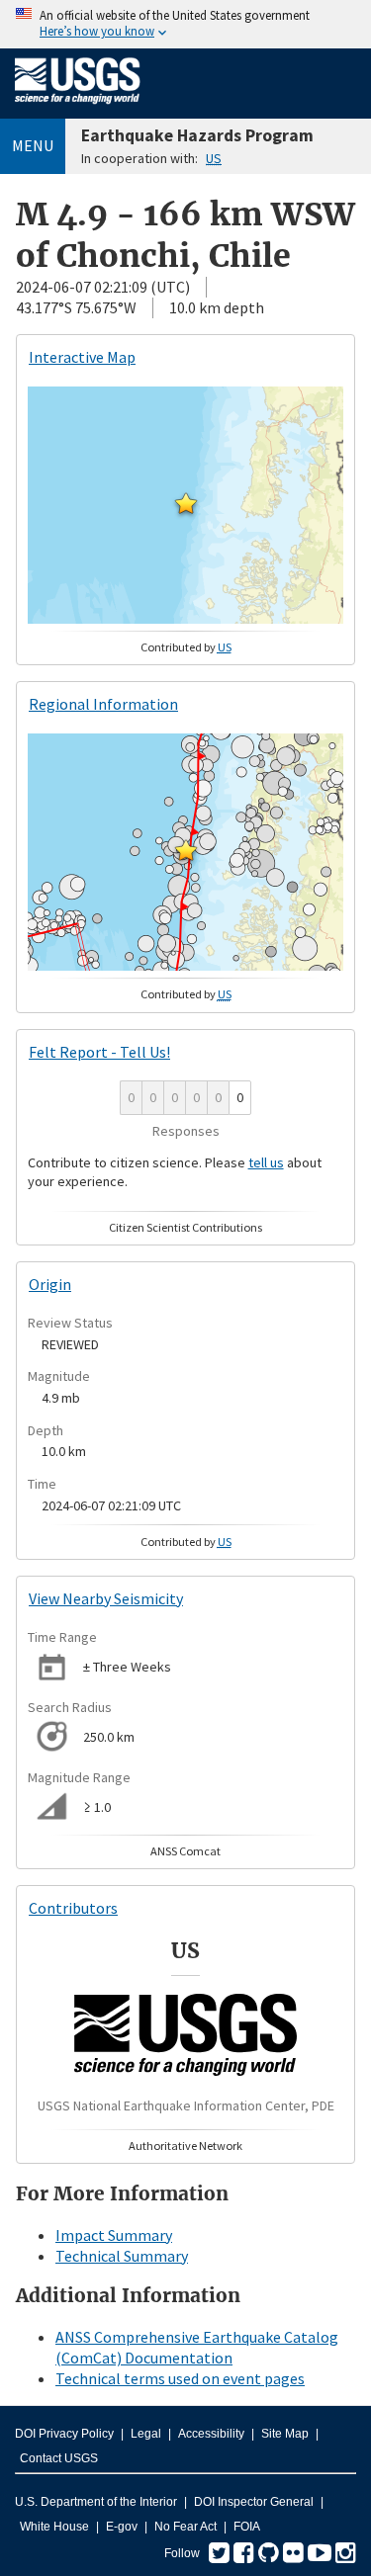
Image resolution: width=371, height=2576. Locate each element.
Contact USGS (59, 2458)
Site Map (285, 2434)
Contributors (73, 1908)
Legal (146, 2434)
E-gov (122, 2527)
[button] (186, 503)
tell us (266, 1162)
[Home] (78, 108)
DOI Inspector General (254, 2502)
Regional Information (103, 704)
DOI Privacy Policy (64, 2434)
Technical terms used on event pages (180, 2378)
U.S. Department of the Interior (96, 2502)
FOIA (247, 2527)
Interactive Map (82, 357)
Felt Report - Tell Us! (99, 1052)
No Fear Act (185, 2527)
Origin (50, 1284)
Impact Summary (114, 2235)
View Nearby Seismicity (106, 1598)
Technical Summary (122, 2256)
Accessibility (211, 2434)
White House (54, 2527)
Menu (33, 145)
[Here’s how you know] (185, 24)
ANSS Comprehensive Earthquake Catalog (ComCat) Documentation (197, 2347)
